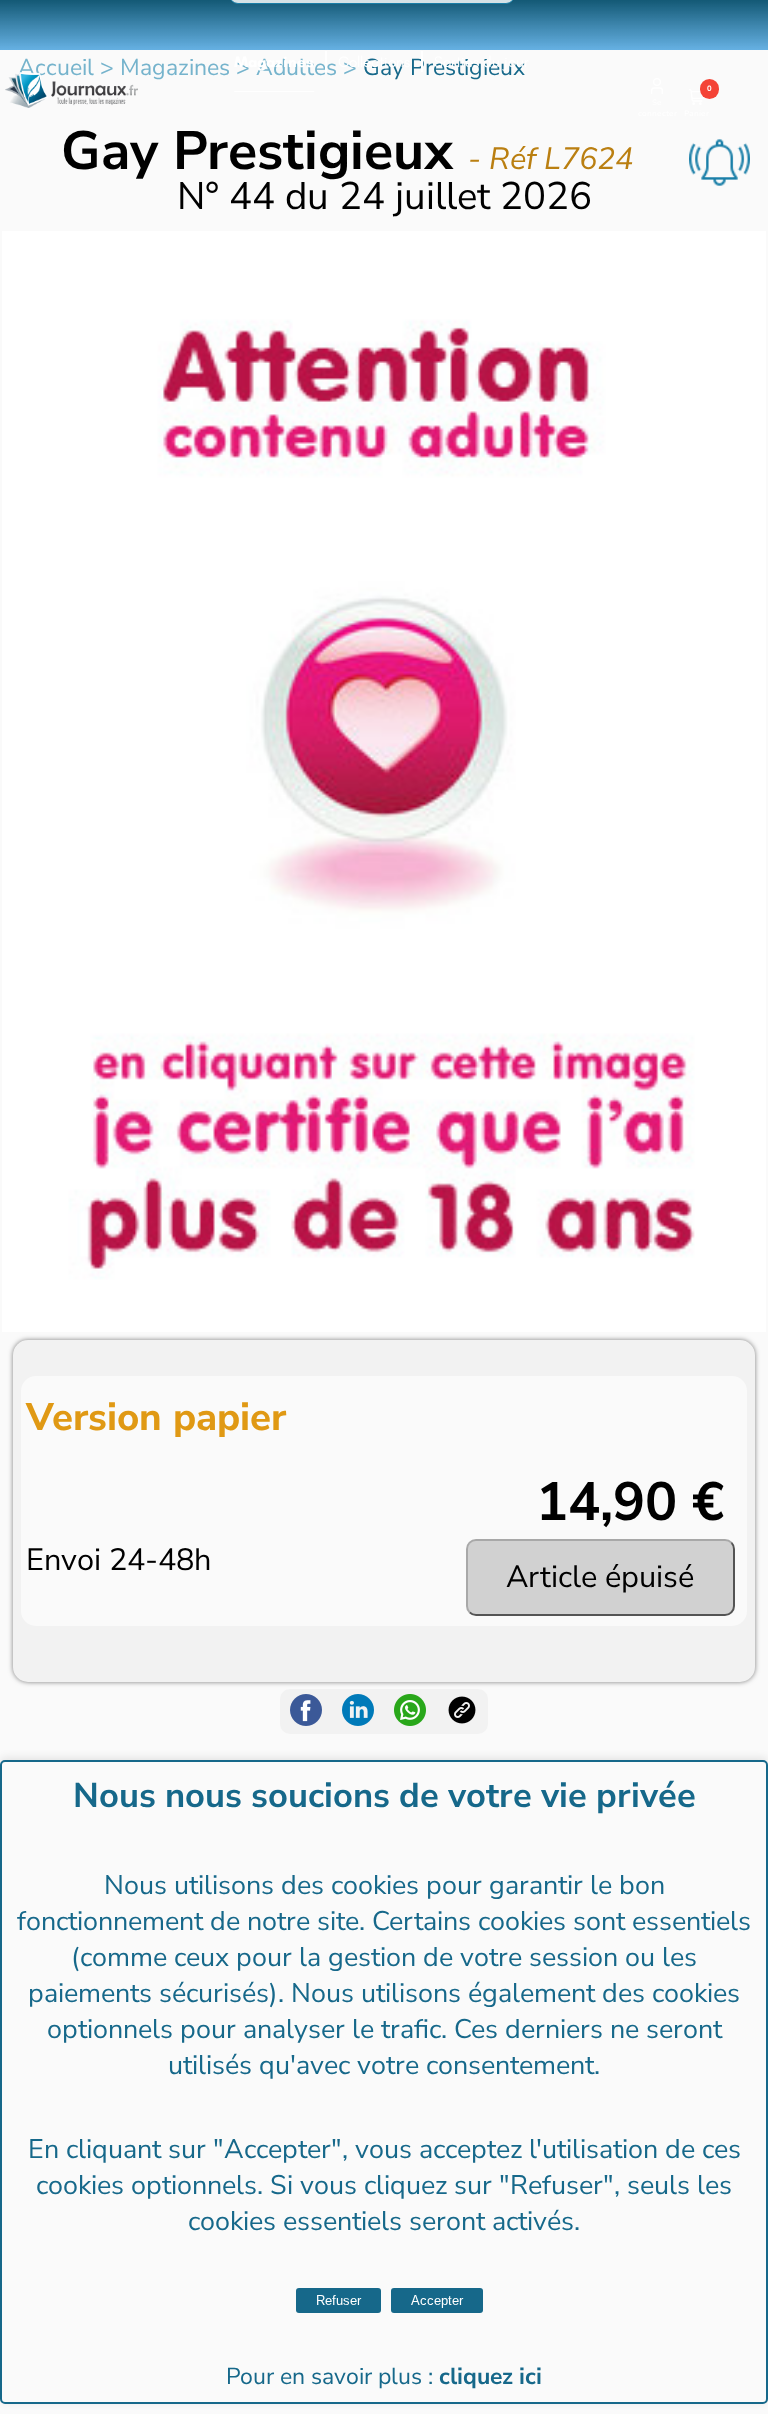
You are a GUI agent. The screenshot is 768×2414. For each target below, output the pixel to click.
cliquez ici (490, 2376)
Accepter (437, 2300)
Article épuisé (600, 1577)
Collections (374, 62)
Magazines (274, 62)
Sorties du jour (481, 62)
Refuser (338, 2300)
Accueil (56, 67)
